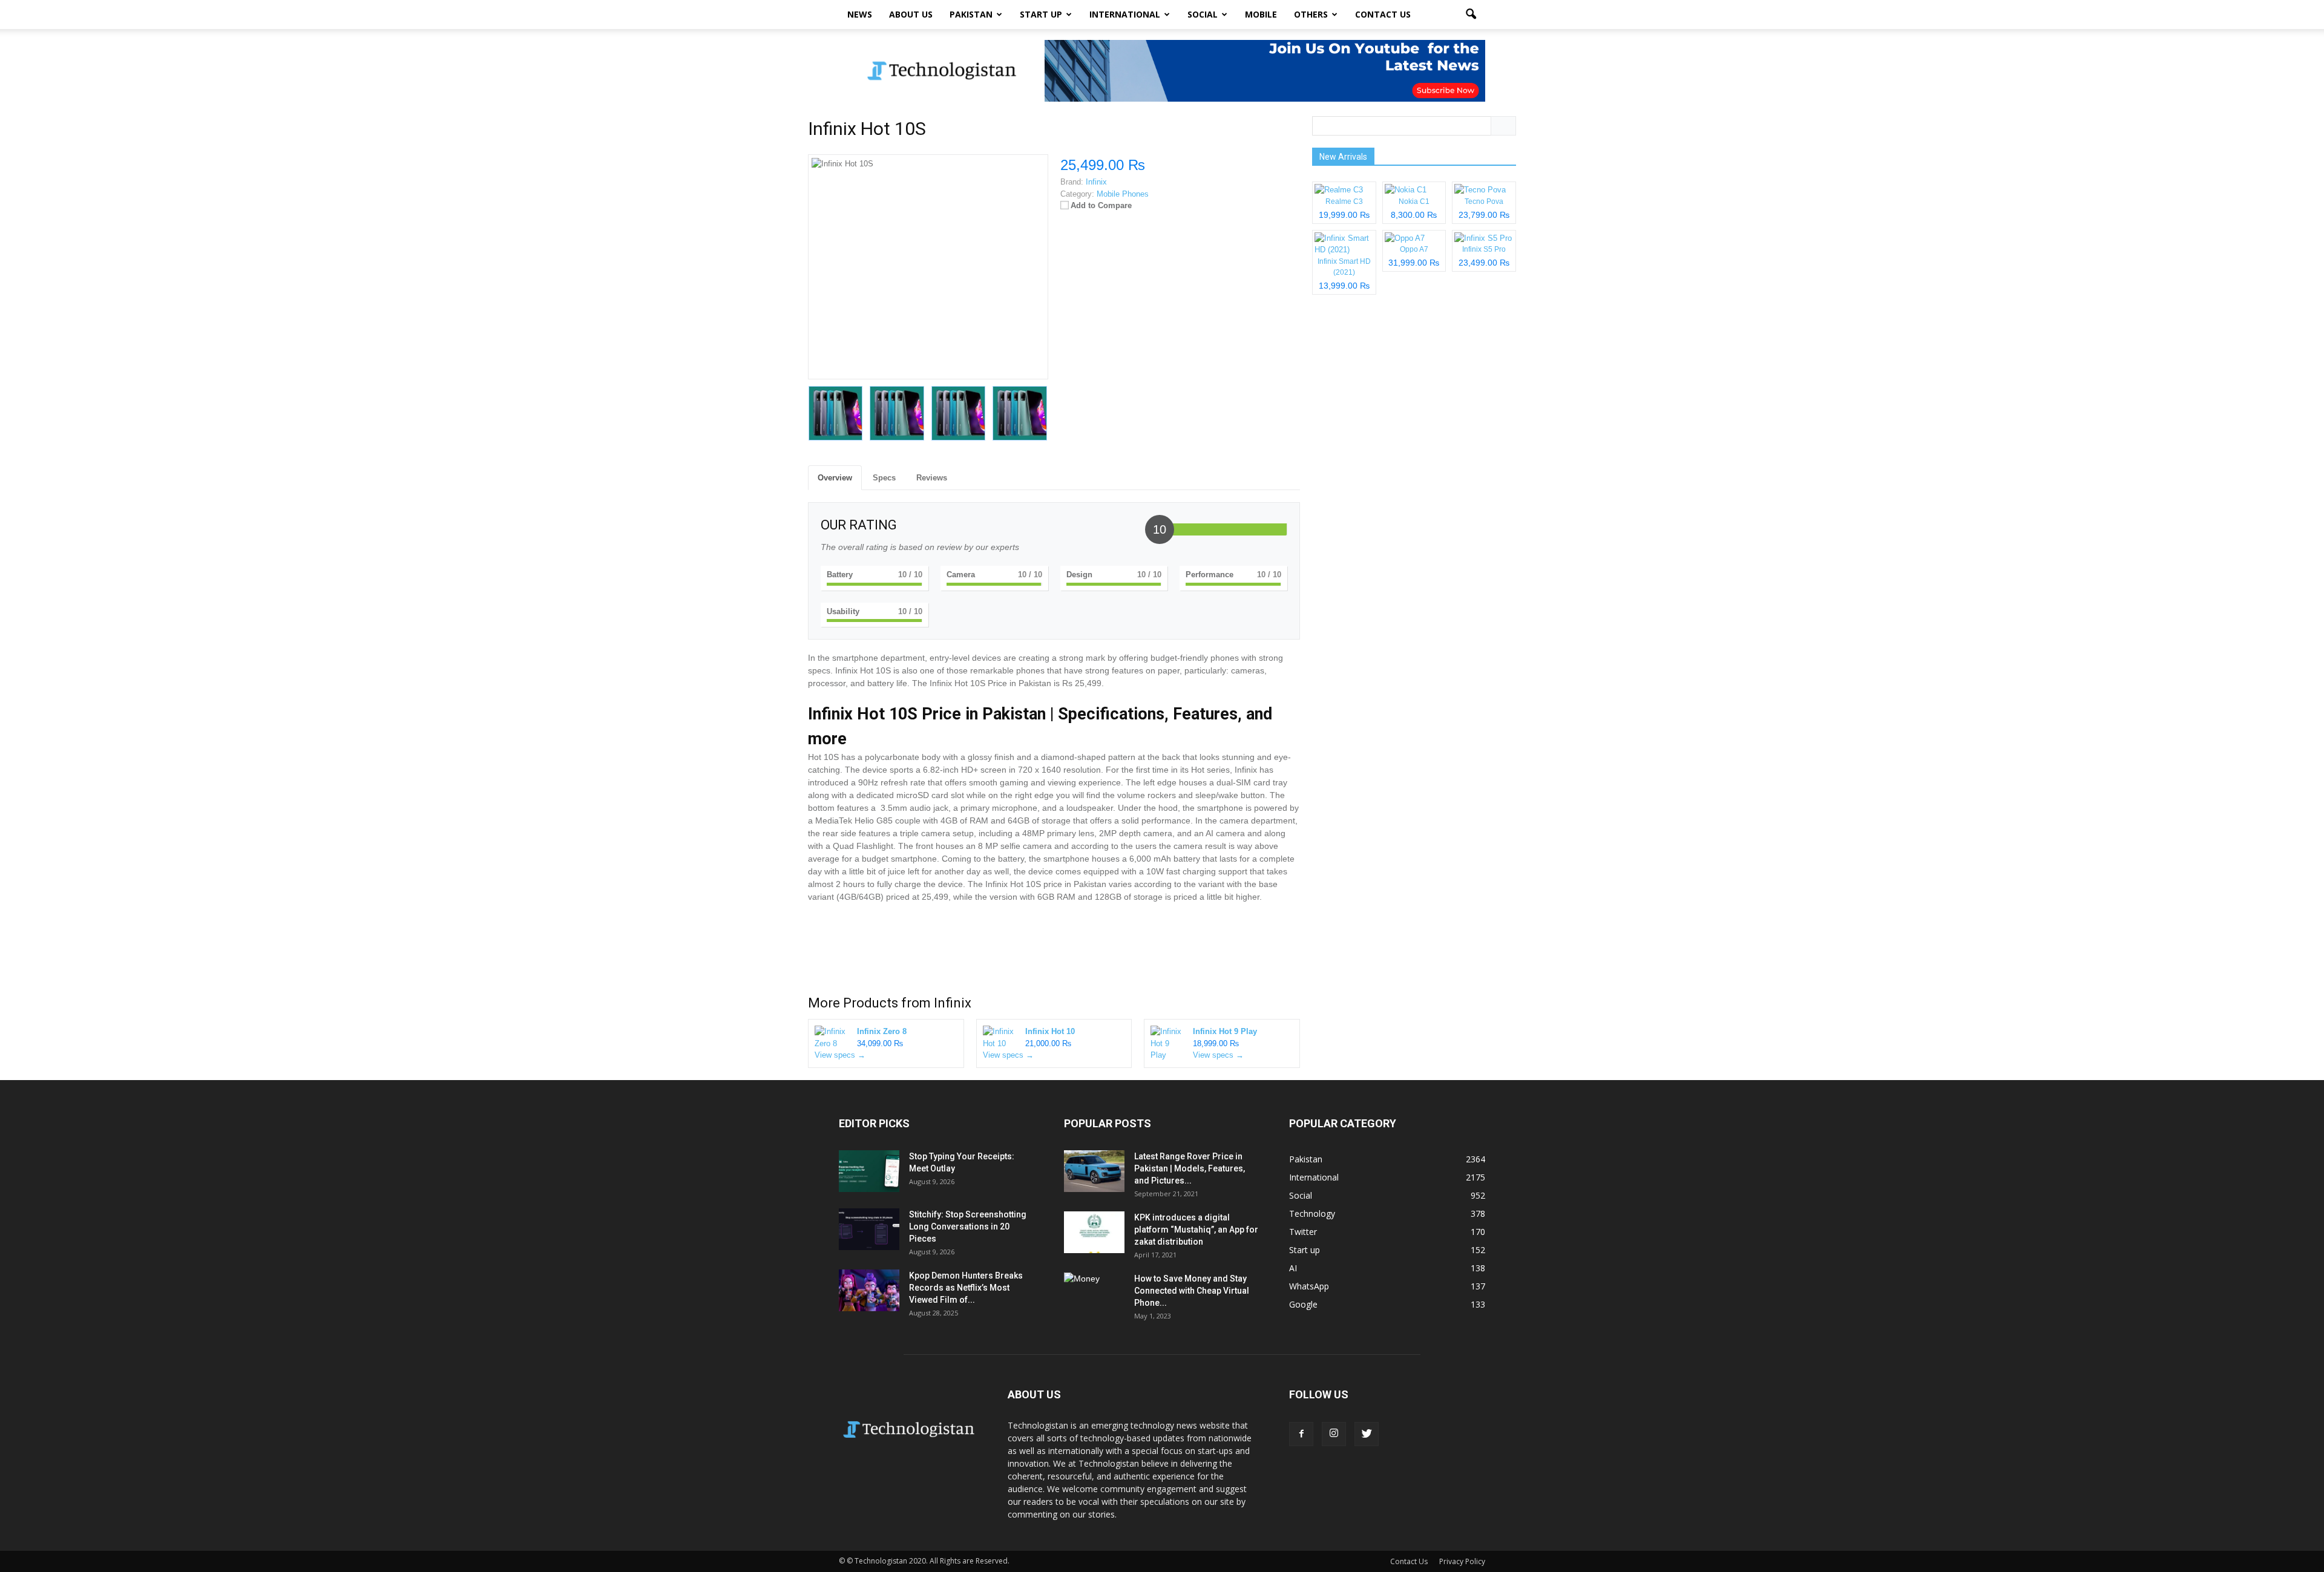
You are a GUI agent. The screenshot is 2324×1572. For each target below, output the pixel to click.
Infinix (953, 1003)
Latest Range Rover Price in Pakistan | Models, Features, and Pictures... (1190, 1168)
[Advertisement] (1054, 952)
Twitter (1303, 1232)
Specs (884, 478)
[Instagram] (1334, 1434)
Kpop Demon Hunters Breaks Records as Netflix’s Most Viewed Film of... (966, 1288)
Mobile (1261, 14)
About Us (911, 14)
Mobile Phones (1123, 194)
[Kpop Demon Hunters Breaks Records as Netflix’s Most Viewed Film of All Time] (869, 1290)
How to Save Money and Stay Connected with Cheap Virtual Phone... (1192, 1291)
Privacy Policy (1462, 1561)
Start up (1041, 14)
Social (1203, 14)
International (1125, 14)
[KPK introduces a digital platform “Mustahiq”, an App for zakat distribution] (1094, 1232)
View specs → (840, 1055)
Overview (835, 478)
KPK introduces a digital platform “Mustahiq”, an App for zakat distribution (1196, 1230)
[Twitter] (1367, 1434)
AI (1293, 1268)
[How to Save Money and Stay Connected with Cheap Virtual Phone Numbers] (1094, 1294)
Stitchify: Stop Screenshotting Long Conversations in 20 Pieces (968, 1226)
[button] (1471, 15)
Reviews (932, 478)
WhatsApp (1309, 1286)
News (860, 14)
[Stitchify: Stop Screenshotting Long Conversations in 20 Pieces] (869, 1229)
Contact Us (1383, 14)
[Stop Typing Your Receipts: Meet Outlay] (869, 1171)
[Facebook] (1301, 1434)
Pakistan (971, 14)
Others (1311, 14)
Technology (1312, 1213)
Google (1303, 1304)
